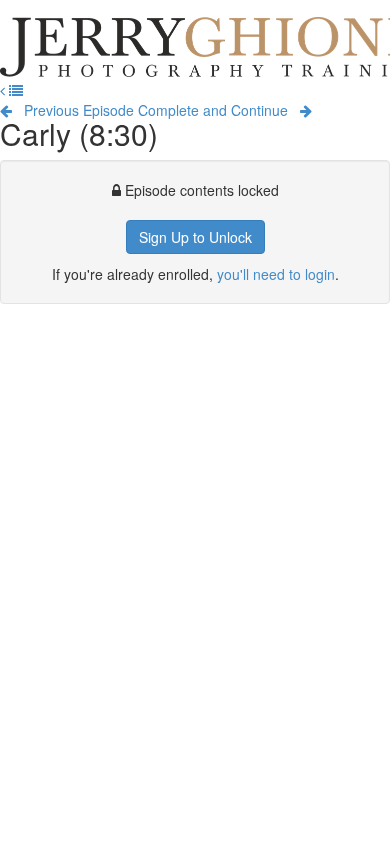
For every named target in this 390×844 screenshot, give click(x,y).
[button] (4, 90)
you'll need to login (276, 274)
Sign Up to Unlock (195, 237)
